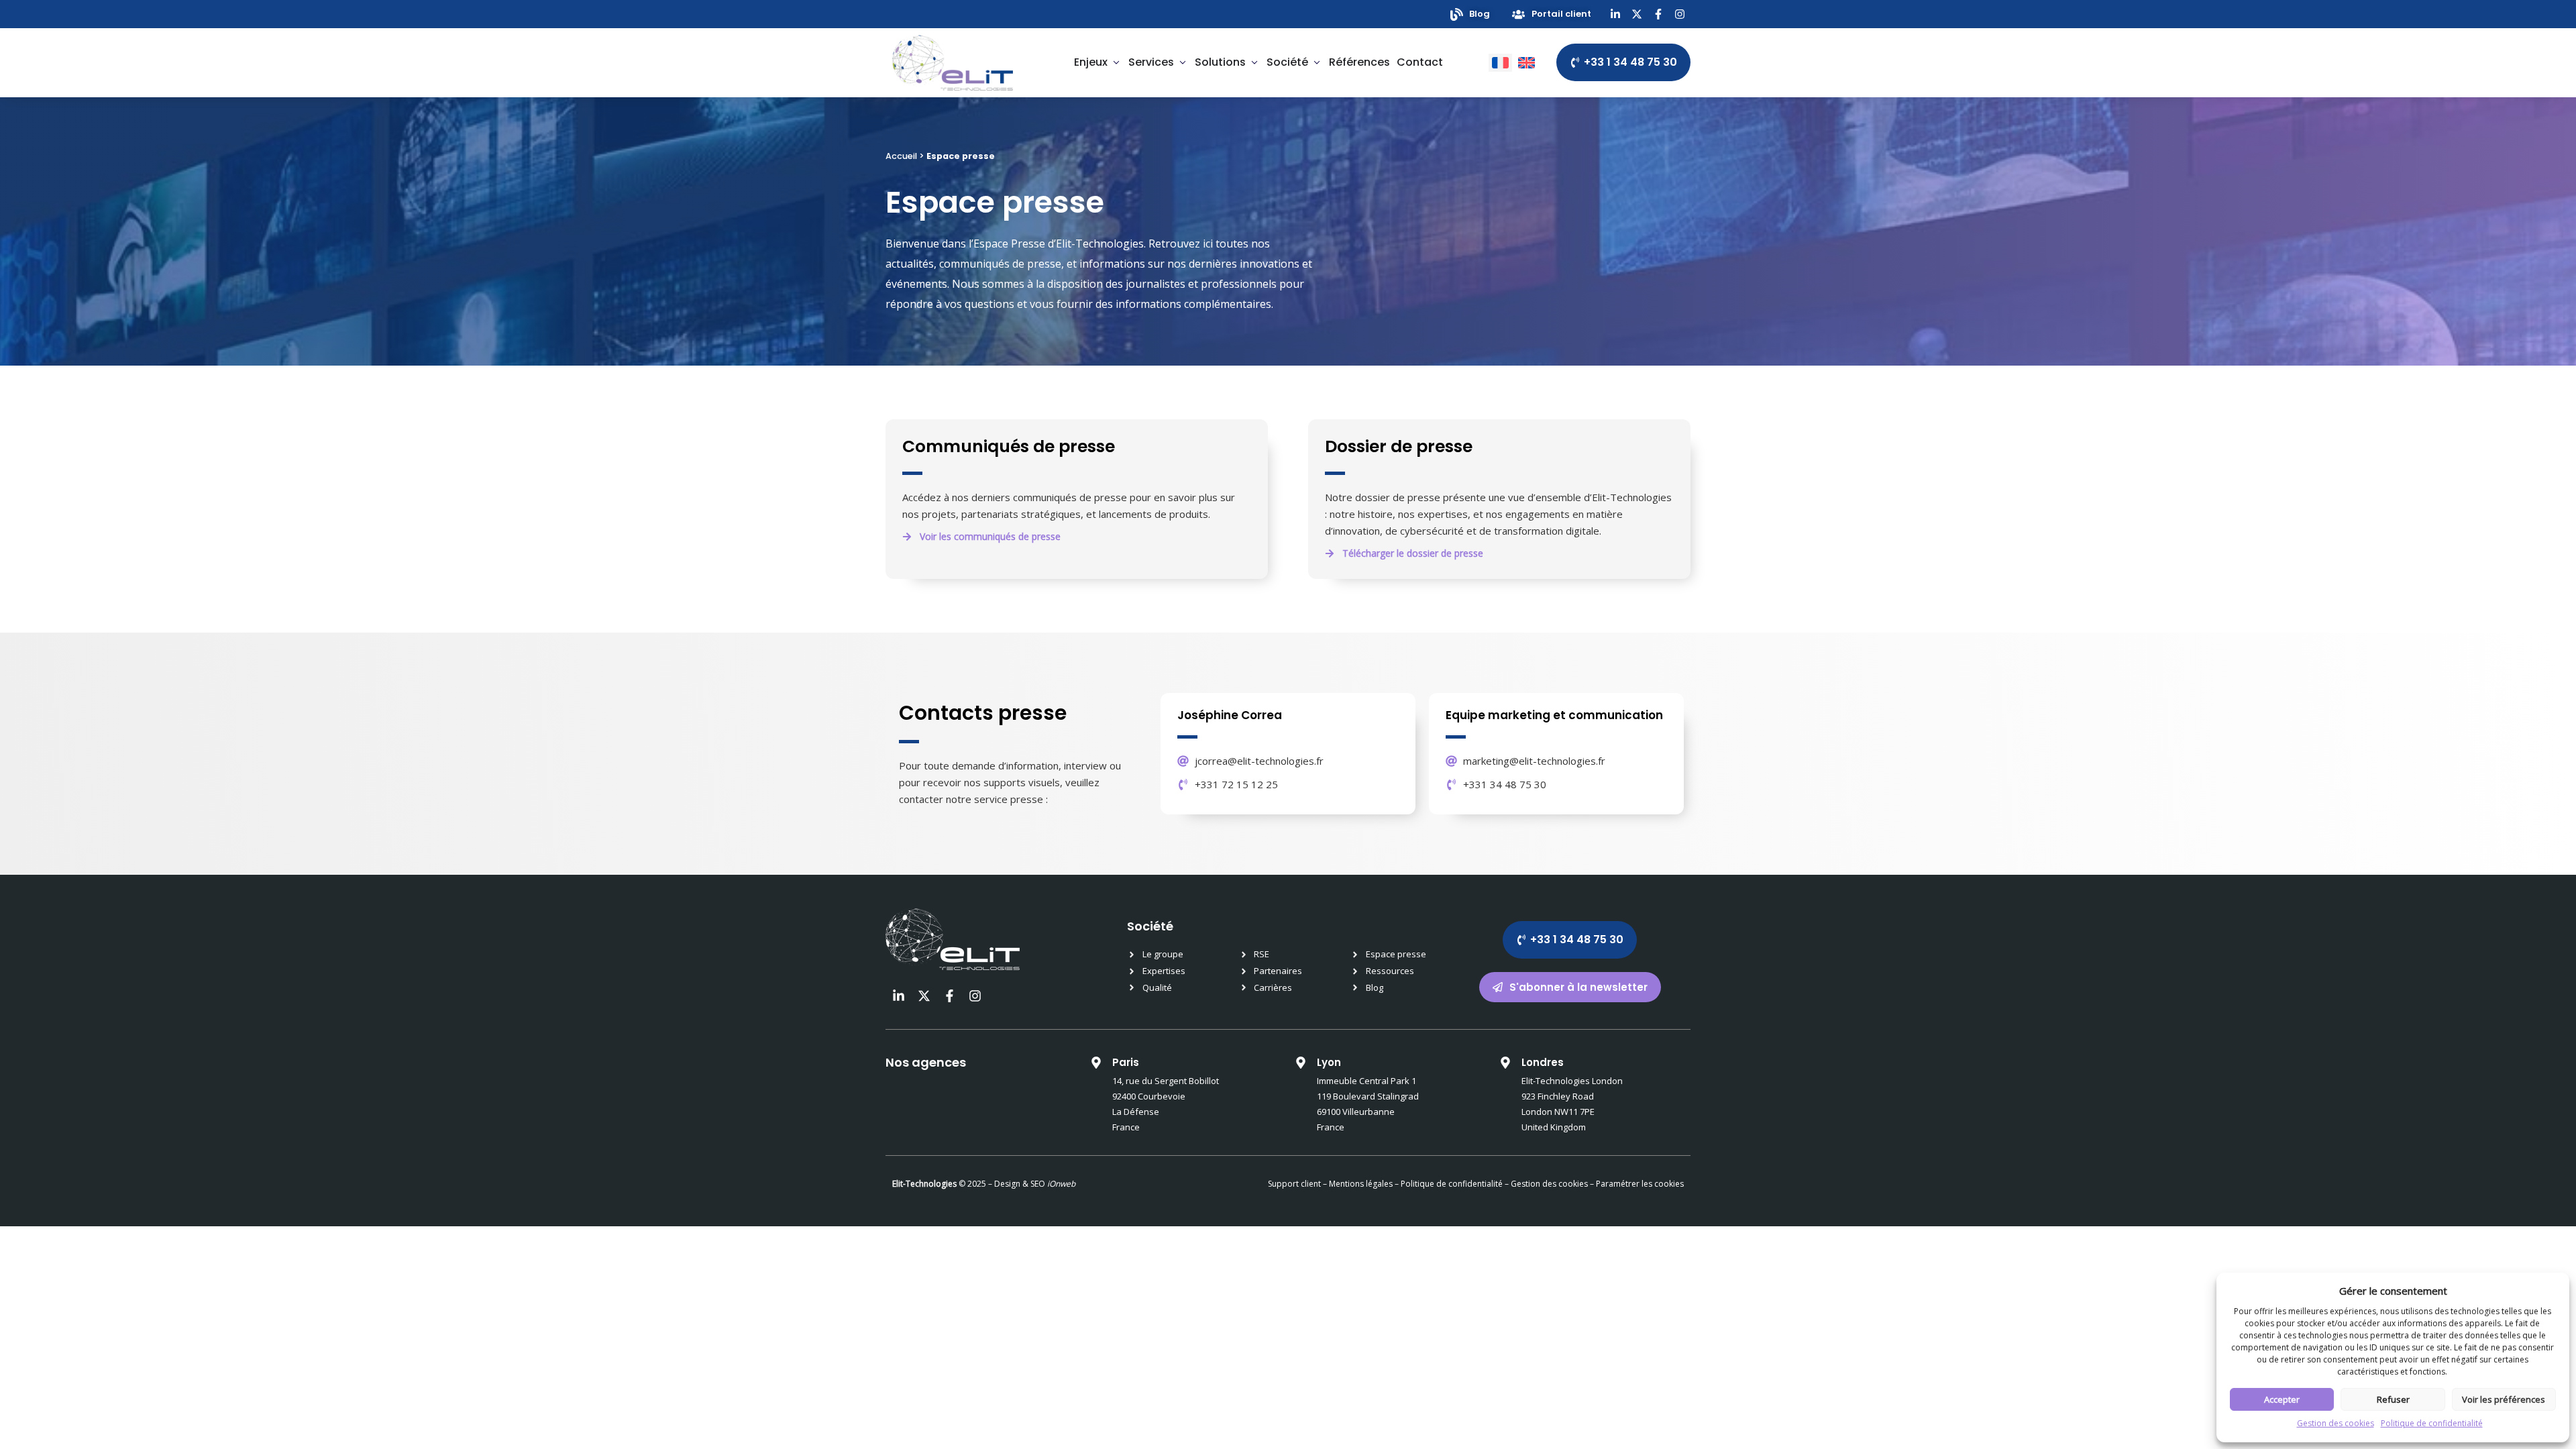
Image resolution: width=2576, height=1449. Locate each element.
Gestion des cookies (2336, 1423)
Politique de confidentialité (2432, 1423)
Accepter (2282, 1399)
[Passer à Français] (1500, 63)
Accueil (901, 156)
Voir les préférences (2504, 1399)
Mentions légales (1361, 1184)
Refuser (2393, 1399)
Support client (1294, 1184)
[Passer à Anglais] (1526, 63)
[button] (1404, 553)
